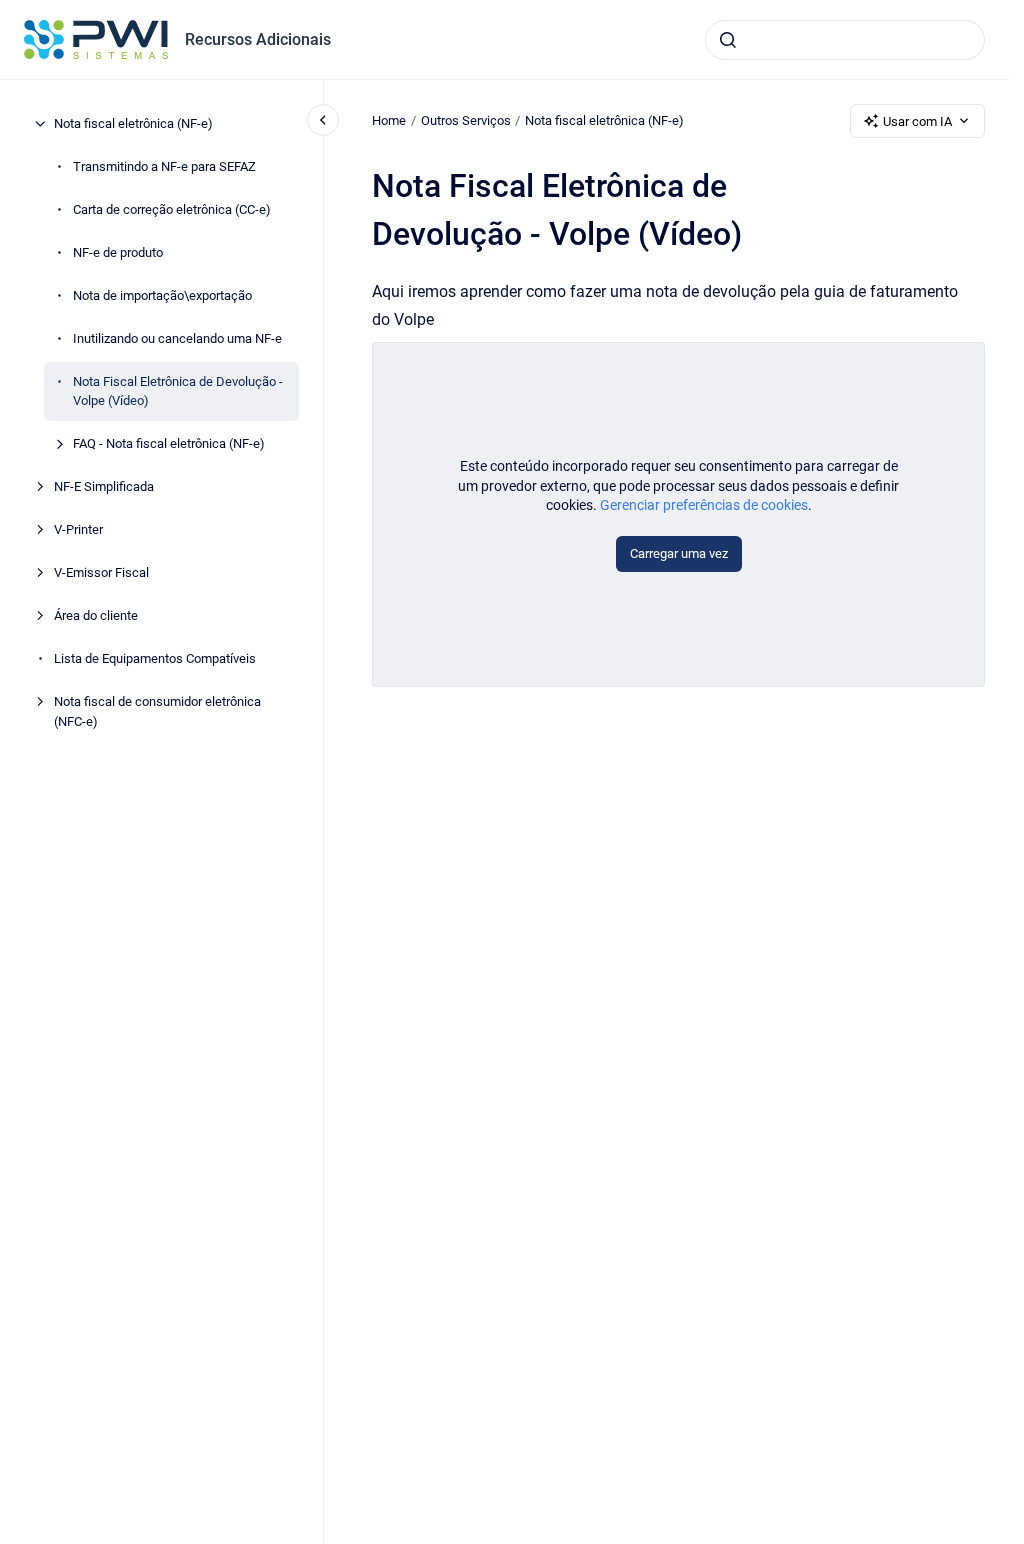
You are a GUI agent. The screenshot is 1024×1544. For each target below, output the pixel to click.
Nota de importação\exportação (162, 295)
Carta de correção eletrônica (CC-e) (172, 209)
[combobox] (845, 40)
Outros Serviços (466, 120)
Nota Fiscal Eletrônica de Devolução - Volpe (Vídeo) (178, 391)
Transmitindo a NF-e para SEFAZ (164, 166)
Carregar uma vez (679, 553)
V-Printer (78, 529)
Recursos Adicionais (258, 39)
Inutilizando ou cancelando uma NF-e (177, 338)
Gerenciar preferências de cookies (704, 505)
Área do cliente (96, 615)
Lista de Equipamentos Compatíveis (155, 658)
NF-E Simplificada (104, 486)
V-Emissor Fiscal (101, 572)
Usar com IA (917, 121)
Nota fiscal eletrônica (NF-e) (133, 123)
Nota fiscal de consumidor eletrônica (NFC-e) (157, 711)
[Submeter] (728, 40)
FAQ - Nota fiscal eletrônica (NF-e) (169, 443)
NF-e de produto (118, 252)
